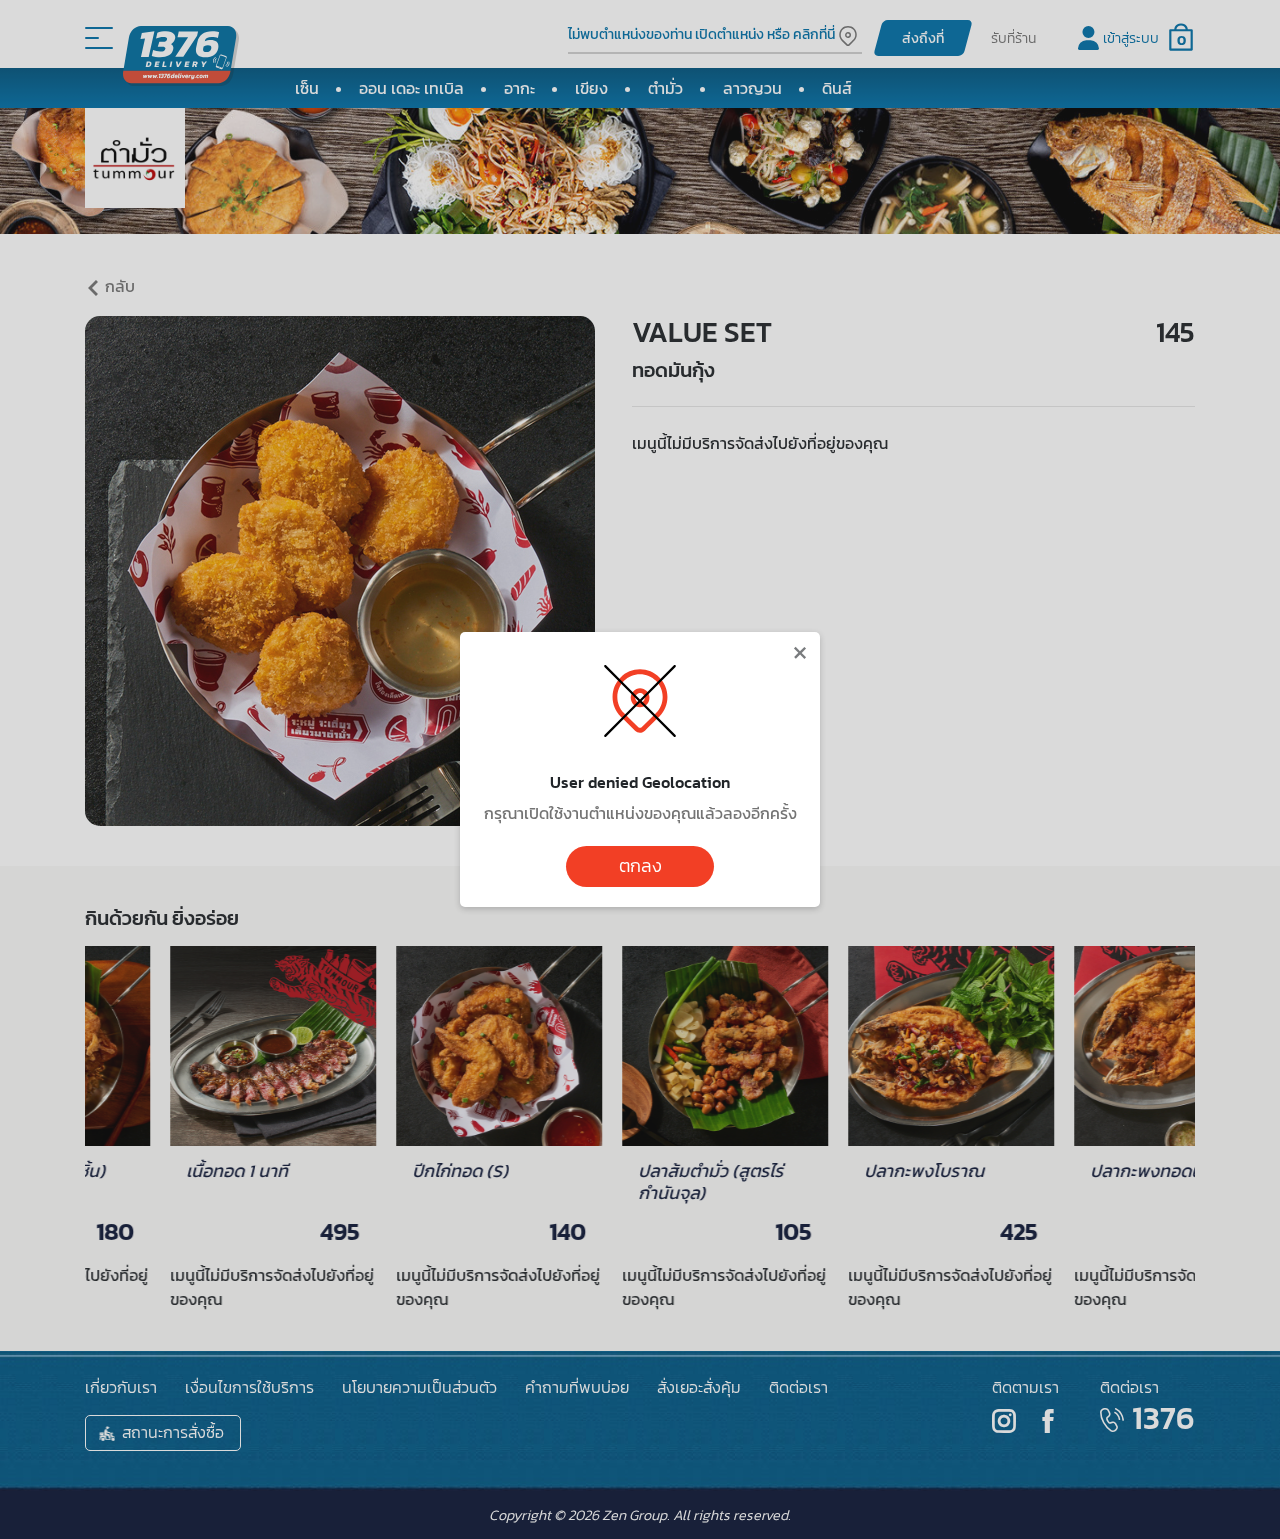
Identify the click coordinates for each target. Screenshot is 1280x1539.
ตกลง (640, 866)
